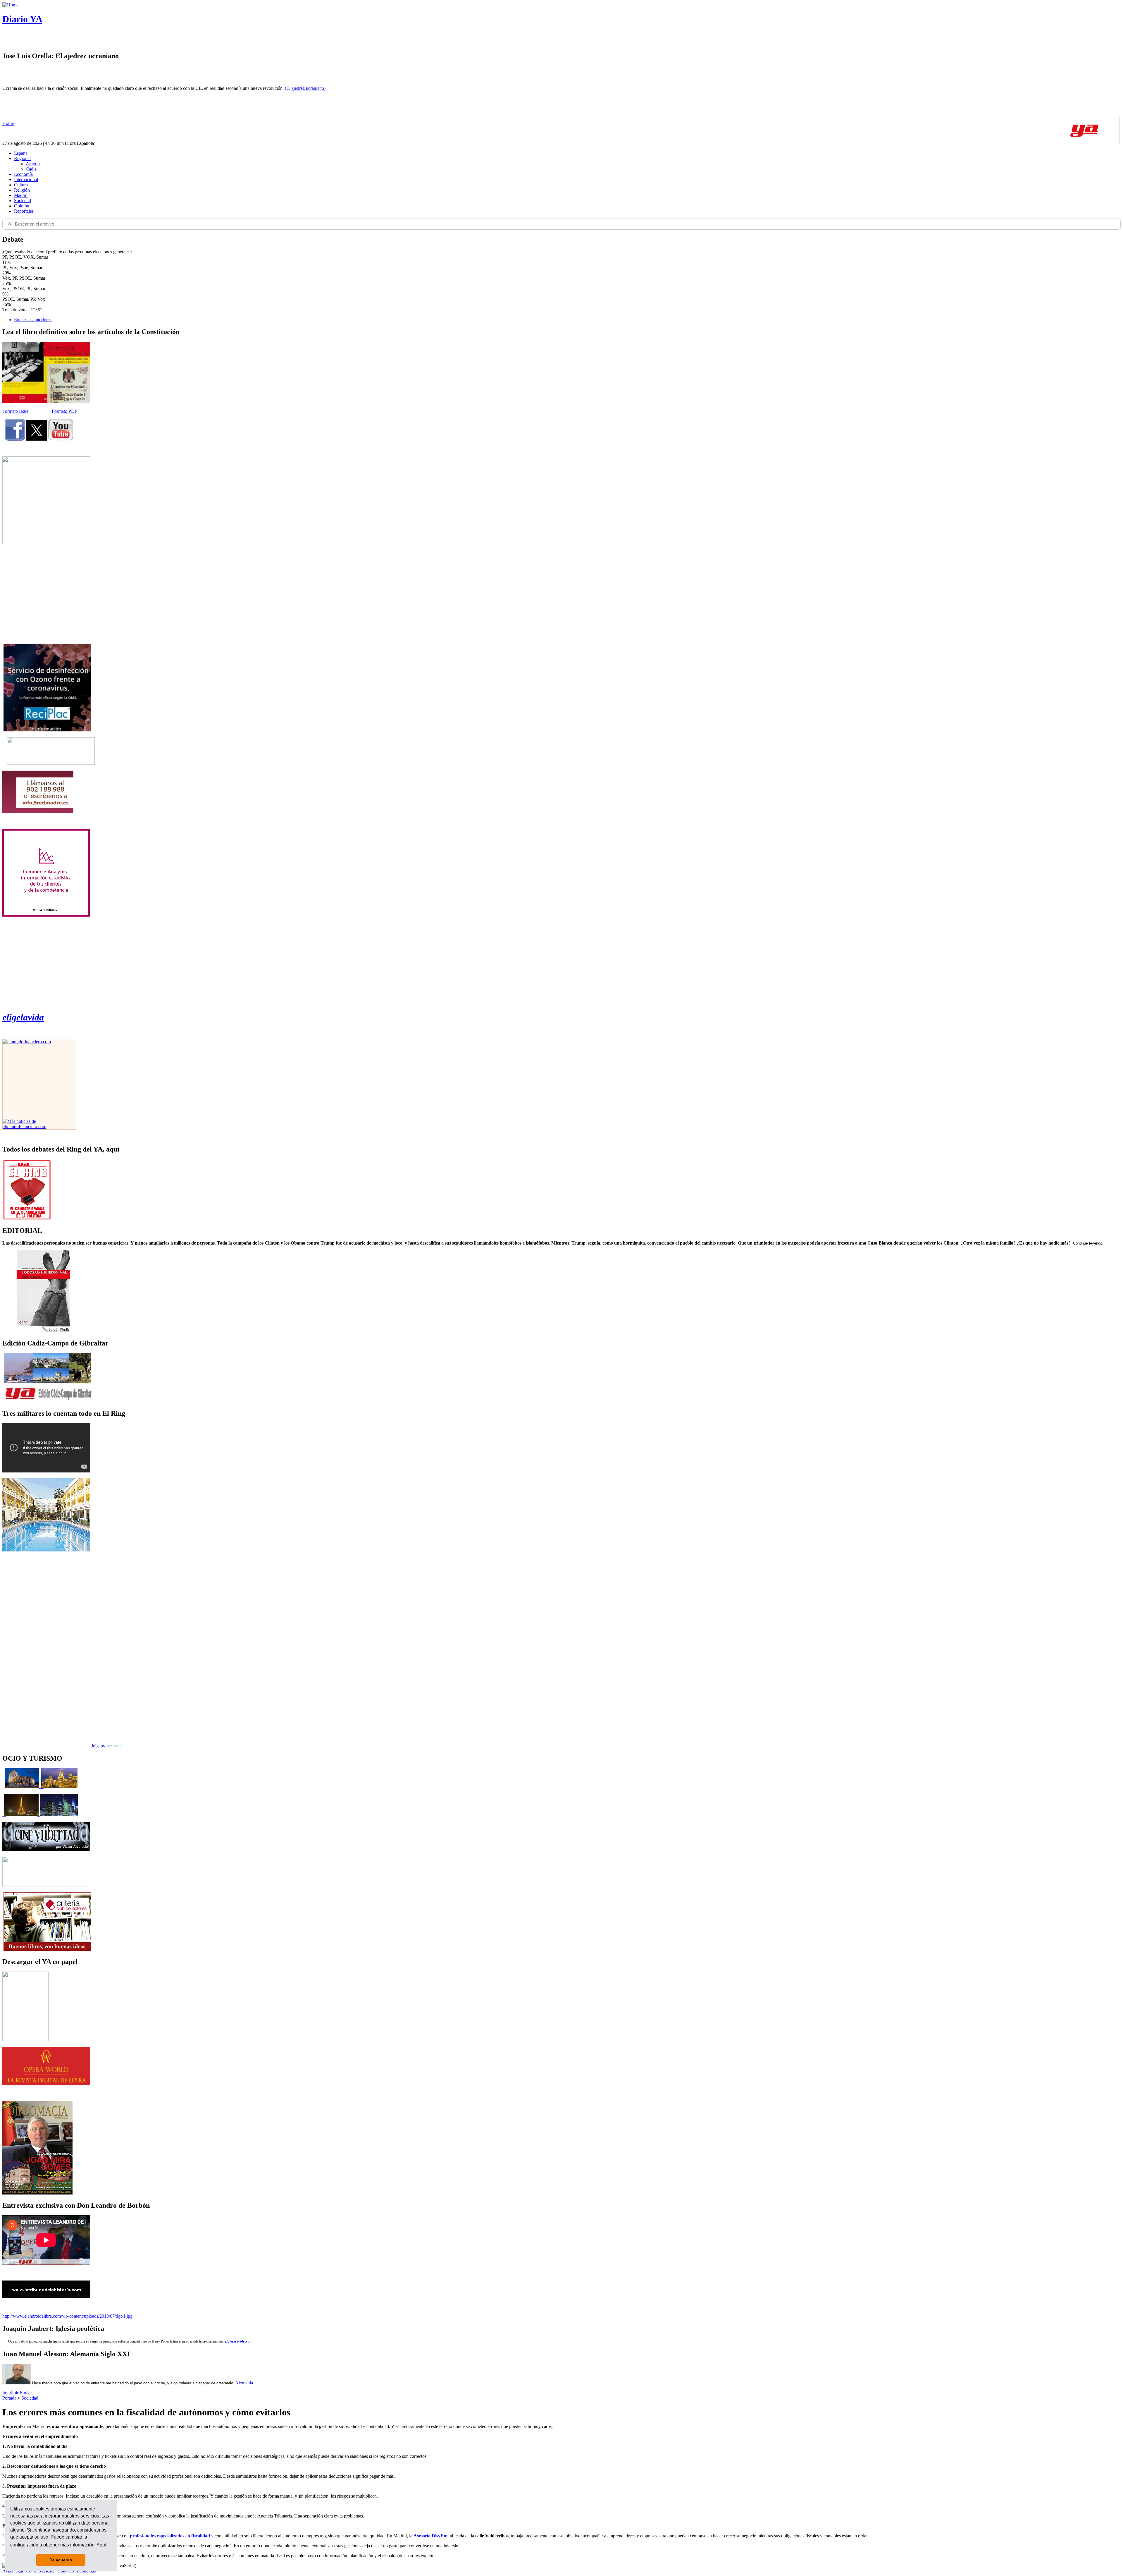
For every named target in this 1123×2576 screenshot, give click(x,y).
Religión (22, 190)
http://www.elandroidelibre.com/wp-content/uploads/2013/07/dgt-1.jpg (67, 2316)
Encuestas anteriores (33, 320)
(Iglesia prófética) (238, 2341)
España (21, 153)
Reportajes (24, 211)
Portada (9, 2398)
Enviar (26, 2393)
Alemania (244, 2383)
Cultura (21, 185)
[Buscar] (10, 224)
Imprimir (10, 2393)
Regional (22, 158)
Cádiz (31, 169)
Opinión (22, 206)
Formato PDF (64, 411)
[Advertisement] (46, 594)
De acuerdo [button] (61, 2560)
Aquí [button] (101, 2545)
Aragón (33, 164)
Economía (23, 174)
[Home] (10, 5)
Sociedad (23, 201)
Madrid (21, 195)
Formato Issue (15, 411)
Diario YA (22, 19)
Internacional (26, 179)
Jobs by (105, 1746)
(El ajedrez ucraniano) (305, 88)
